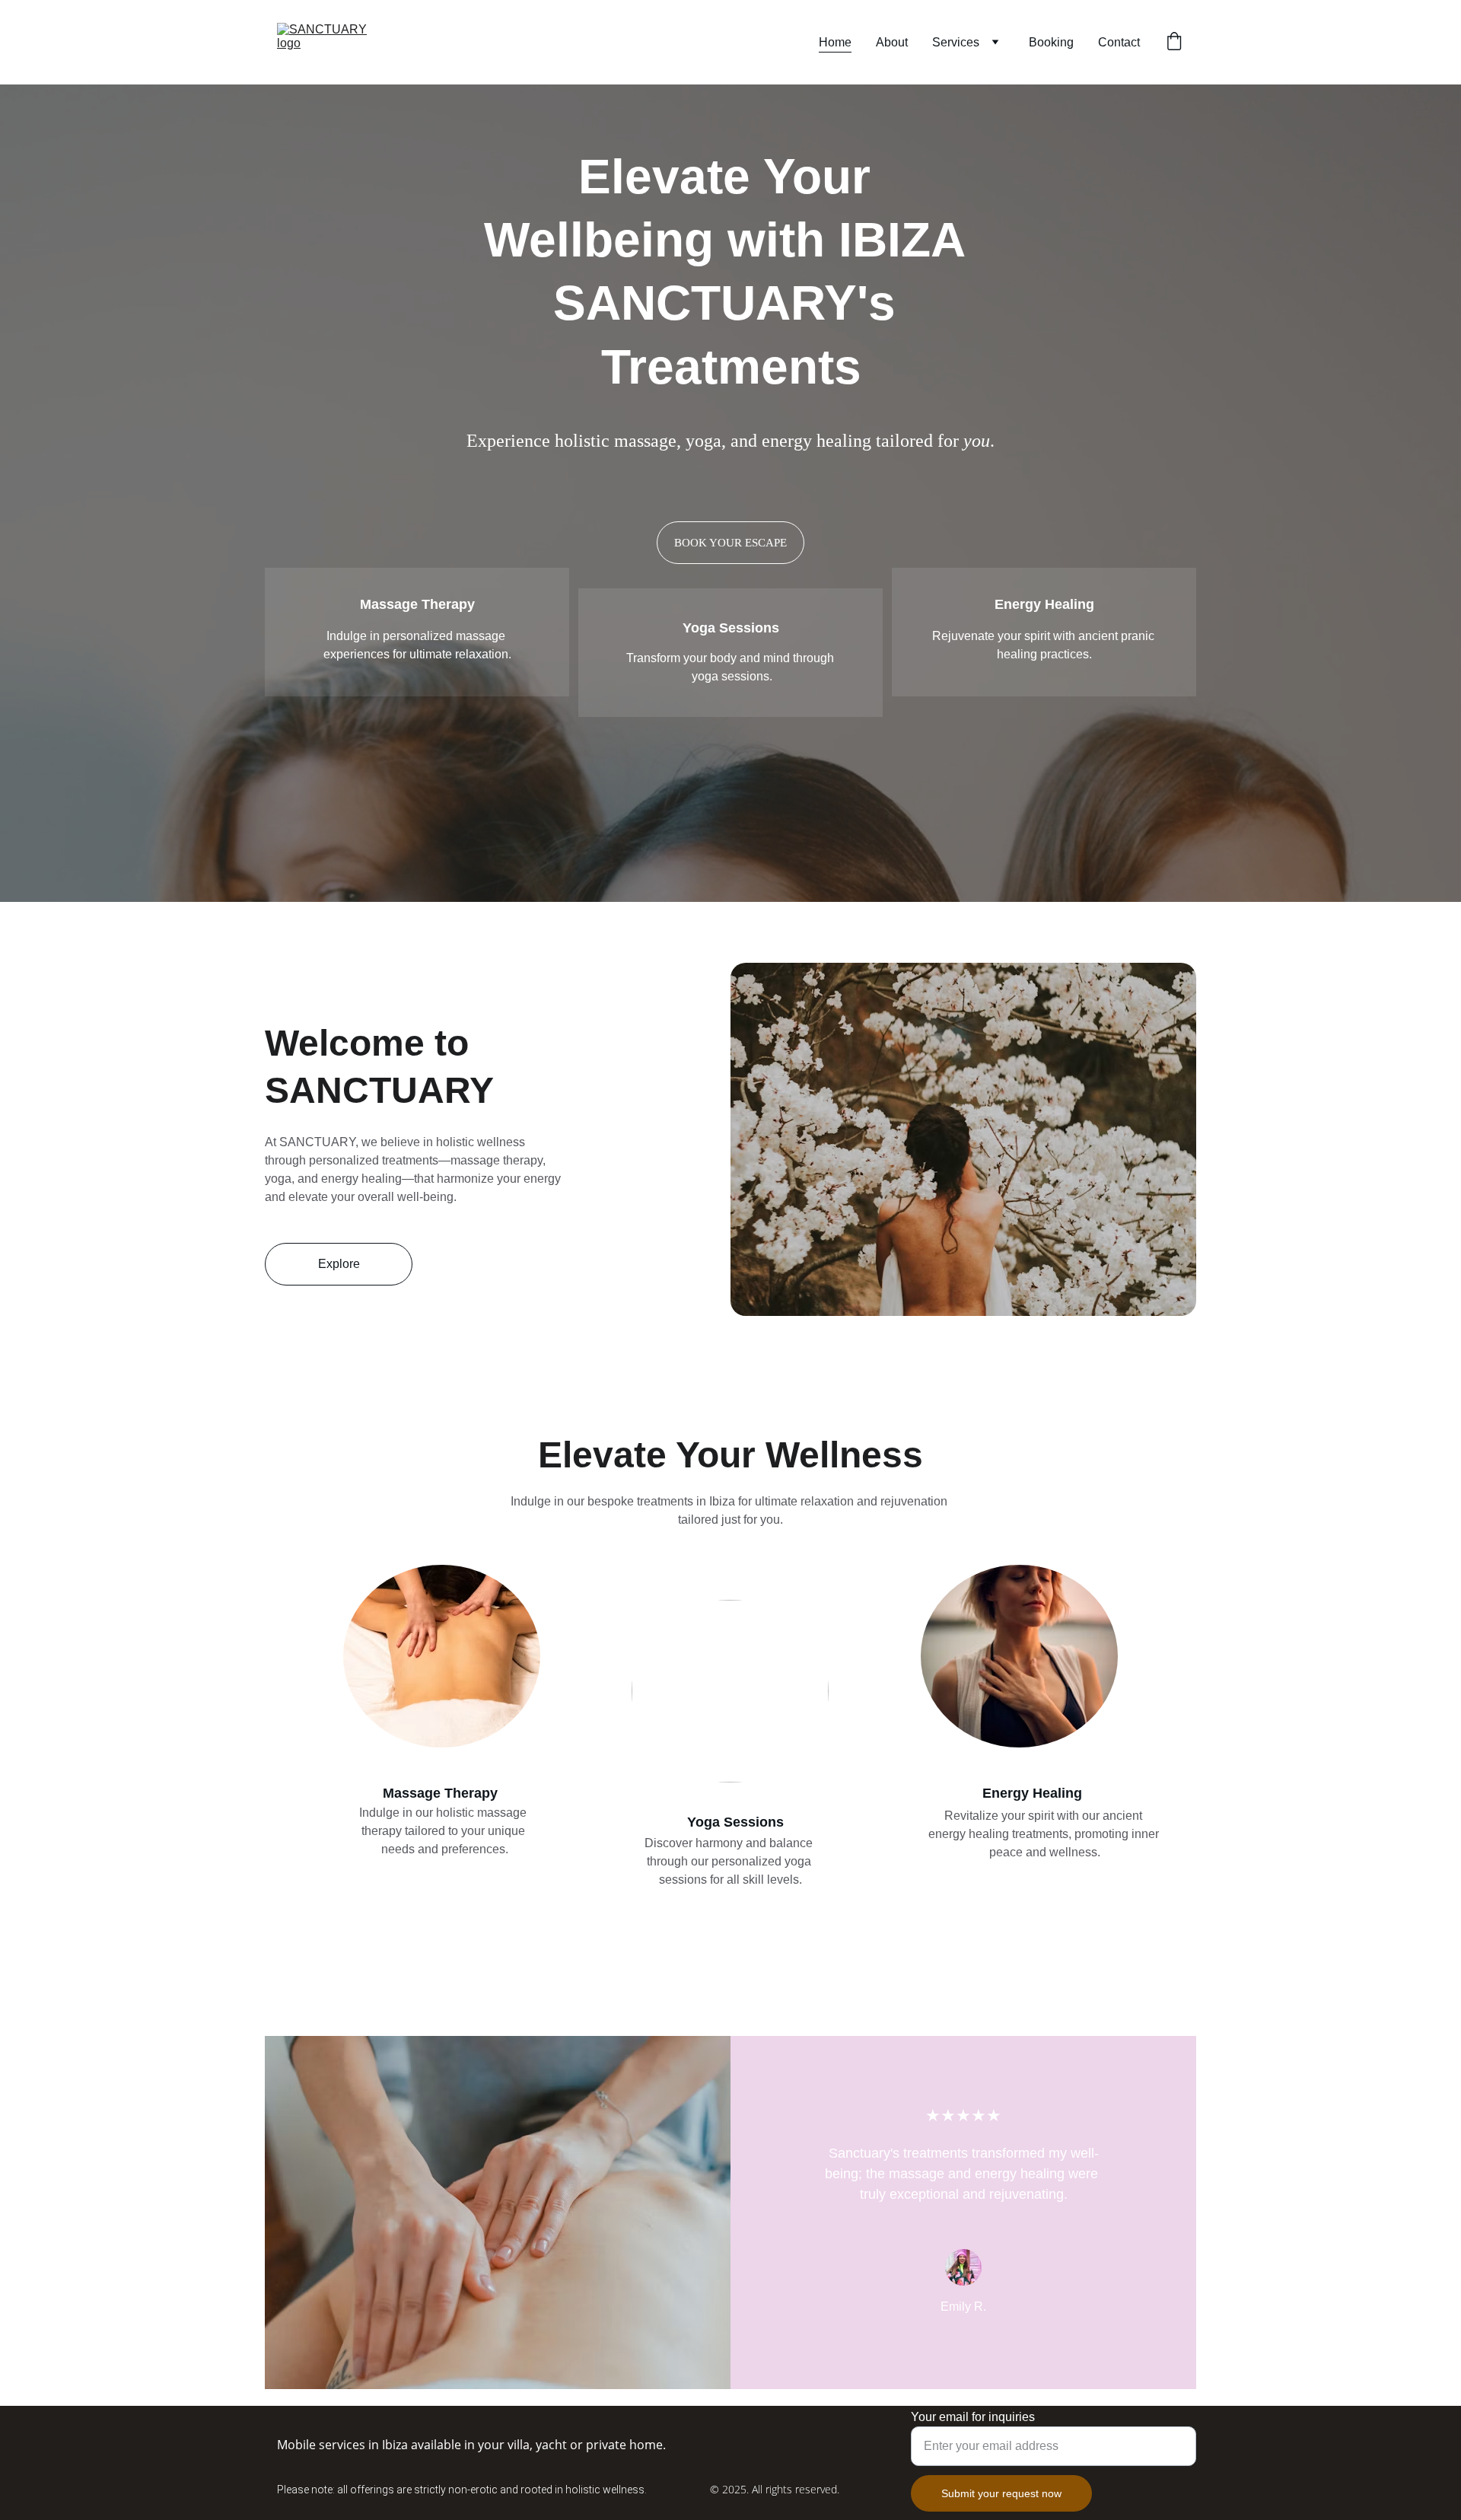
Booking (1051, 42)
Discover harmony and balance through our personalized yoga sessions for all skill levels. (730, 1861)
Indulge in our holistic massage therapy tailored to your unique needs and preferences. (444, 1831)
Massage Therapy (417, 604)
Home (835, 42)
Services (956, 42)
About (892, 42)
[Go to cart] (1174, 43)
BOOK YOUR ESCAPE (730, 543)
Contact (1119, 42)
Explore (339, 1264)
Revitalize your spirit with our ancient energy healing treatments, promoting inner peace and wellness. (1045, 1834)
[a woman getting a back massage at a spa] (442, 1656)
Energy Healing (1044, 604)
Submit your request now (1001, 2493)
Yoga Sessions (731, 628)
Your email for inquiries (973, 2417)
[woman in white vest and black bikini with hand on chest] (1019, 1656)
